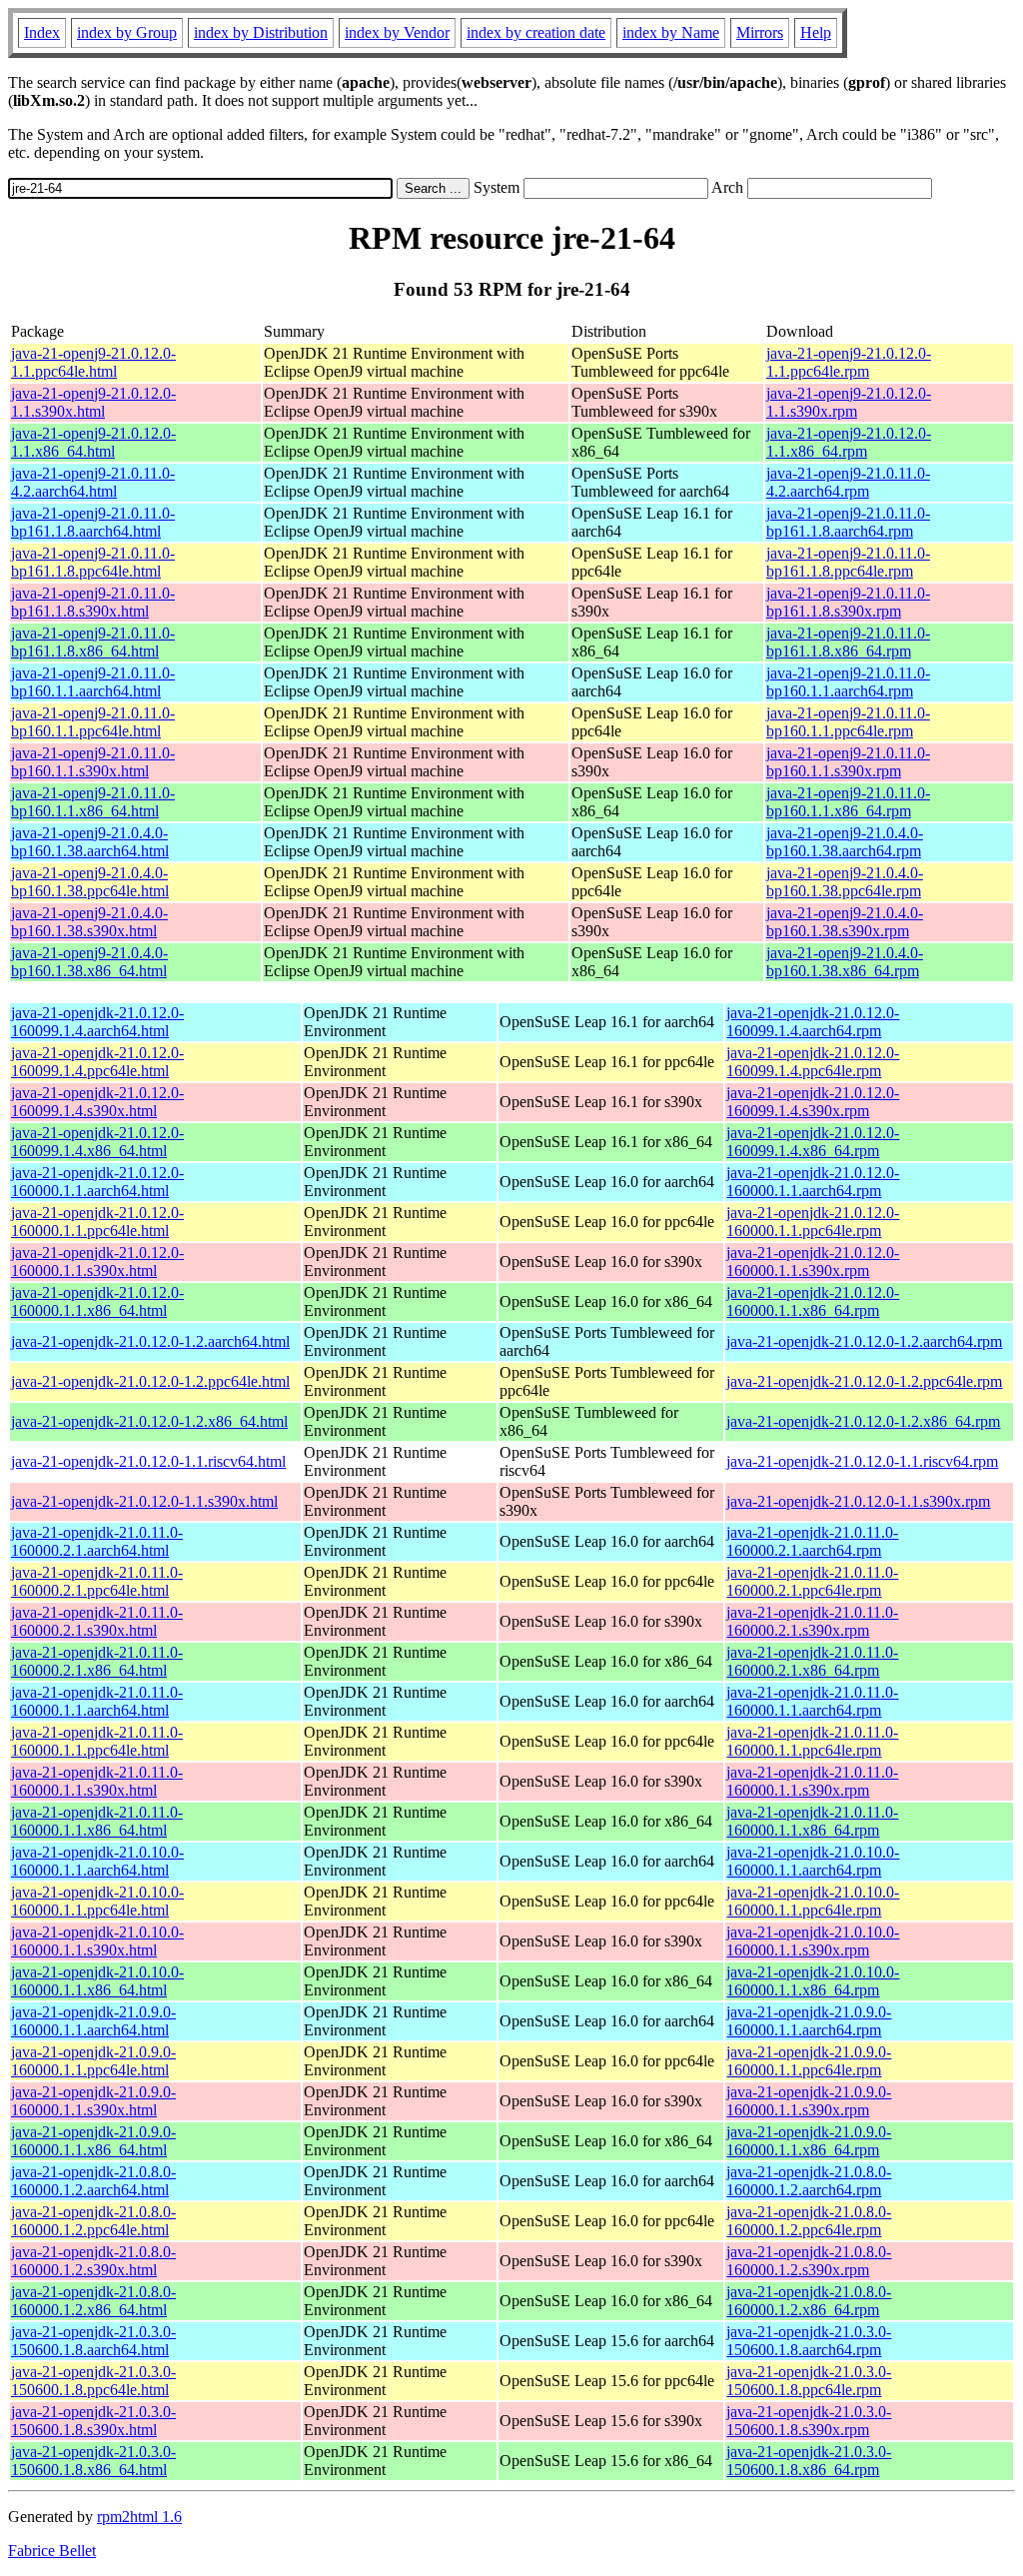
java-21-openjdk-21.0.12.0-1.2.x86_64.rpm (863, 1421)
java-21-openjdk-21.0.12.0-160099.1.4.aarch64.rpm (813, 1022)
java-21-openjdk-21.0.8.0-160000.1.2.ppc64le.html (93, 2221)
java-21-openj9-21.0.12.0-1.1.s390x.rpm (849, 402)
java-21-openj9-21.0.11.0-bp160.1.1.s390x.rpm (848, 762)
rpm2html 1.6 (139, 2517)
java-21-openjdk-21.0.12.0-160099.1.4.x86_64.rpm (813, 1142)
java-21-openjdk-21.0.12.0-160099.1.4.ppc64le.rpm (813, 1062)
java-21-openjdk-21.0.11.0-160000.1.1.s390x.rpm (812, 1781)
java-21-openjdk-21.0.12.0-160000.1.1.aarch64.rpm (813, 1182)
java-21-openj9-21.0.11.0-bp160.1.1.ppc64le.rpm (848, 722)
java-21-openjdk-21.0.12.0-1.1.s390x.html (144, 1501)
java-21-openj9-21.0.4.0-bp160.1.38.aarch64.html (90, 842)
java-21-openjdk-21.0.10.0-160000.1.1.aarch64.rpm (813, 1861)
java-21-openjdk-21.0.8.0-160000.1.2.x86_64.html (93, 2301)
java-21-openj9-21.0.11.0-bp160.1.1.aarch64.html (93, 682)
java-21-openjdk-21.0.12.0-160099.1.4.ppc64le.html (97, 1062)
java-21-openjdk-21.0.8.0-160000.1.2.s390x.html (93, 2261)
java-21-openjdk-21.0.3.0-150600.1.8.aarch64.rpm (809, 2341)
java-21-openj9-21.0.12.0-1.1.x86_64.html (93, 442)
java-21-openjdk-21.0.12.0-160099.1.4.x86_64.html (97, 1142)
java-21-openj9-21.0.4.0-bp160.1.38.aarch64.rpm (845, 842)
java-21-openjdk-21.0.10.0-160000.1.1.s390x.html (97, 1941)
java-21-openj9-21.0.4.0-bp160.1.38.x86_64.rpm (845, 962)
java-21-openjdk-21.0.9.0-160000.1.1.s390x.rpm (809, 2101)
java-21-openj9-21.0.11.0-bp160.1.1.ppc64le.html (93, 722)
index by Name (671, 32)
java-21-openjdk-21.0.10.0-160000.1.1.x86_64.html (97, 1981)
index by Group (127, 32)
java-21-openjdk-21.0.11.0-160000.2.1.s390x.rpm (812, 1621)
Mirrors (760, 32)
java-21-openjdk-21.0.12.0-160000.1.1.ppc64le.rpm (813, 1222)
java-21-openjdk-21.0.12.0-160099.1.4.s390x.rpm (813, 1102)
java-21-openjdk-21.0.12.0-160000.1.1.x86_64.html (97, 1301)
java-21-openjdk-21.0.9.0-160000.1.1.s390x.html (93, 2101)
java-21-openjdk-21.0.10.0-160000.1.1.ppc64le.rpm (813, 1901)
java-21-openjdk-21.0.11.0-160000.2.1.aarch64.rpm (812, 1541)
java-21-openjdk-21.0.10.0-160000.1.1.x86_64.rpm (813, 1981)
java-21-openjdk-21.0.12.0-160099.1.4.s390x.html (97, 1102)
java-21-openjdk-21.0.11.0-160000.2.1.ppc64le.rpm (812, 1581)
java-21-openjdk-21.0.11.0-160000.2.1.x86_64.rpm (812, 1661)
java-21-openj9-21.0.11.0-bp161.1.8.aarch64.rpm (848, 522)
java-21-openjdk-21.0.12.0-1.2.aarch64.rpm (864, 1341)
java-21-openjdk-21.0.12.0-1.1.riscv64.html (148, 1461)
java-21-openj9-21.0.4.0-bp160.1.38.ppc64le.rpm (845, 882)
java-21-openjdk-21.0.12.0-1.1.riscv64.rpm (862, 1461)
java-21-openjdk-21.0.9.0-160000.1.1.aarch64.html (93, 2021)
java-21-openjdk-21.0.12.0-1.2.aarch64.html (150, 1341)
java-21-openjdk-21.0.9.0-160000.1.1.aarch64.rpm (809, 2021)
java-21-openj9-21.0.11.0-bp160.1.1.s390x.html (93, 762)
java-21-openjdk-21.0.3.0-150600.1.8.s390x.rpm (809, 2421)
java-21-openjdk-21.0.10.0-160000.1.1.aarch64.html (97, 1861)
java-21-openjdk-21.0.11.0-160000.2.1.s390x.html (97, 1621)
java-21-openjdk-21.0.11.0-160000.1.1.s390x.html (97, 1781)
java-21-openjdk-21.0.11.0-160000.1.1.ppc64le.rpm (812, 1741)
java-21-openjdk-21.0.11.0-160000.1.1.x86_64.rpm (812, 1821)
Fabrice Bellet (52, 2551)
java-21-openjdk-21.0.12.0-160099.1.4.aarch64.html (97, 1022)
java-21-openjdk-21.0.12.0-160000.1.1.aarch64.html (97, 1182)
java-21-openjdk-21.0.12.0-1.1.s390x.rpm (858, 1501)
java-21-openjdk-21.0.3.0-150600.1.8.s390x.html (93, 2421)
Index (42, 32)
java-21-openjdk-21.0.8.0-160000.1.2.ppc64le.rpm (809, 2221)
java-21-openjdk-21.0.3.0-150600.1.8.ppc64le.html (93, 2381)
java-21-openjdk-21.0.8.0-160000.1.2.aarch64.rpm (809, 2181)
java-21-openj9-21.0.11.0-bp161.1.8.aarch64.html (93, 522)
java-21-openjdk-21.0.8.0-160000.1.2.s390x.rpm (809, 2261)
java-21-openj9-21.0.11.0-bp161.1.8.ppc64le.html (93, 562)
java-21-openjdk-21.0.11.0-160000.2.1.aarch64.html (97, 1541)
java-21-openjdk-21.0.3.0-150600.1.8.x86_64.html (93, 2461)
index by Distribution (261, 32)
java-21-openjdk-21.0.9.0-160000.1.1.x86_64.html (93, 2141)
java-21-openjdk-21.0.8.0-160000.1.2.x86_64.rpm (809, 2301)
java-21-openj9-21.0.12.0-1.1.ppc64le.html (93, 362)
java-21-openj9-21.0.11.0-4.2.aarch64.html (93, 482)
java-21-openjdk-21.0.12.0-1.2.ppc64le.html (150, 1381)
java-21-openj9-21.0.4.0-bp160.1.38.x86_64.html (89, 962)
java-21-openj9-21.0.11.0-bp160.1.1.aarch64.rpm (848, 682)
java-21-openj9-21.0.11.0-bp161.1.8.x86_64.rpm (848, 642)
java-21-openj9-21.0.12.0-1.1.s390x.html (93, 402)
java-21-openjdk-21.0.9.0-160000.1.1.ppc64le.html (93, 2061)
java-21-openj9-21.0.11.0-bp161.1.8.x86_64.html (93, 642)
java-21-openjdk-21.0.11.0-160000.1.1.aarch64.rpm (812, 1701)
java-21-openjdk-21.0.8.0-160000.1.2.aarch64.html (93, 2181)
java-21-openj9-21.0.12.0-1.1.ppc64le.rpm (849, 362)
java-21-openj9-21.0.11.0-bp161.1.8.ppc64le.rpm (848, 562)
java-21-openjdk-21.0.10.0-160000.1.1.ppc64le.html (97, 1901)
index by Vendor (397, 32)
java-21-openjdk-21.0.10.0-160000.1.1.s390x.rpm (813, 1941)
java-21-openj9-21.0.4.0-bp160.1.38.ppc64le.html (90, 882)
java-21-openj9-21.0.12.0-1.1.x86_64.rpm (849, 442)
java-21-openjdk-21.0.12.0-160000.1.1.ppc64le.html (97, 1222)
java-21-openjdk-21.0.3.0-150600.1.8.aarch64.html (93, 2341)
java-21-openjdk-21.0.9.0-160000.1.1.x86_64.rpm (809, 2141)
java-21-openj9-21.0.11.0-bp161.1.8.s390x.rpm (848, 602)
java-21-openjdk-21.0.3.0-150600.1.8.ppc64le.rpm (809, 2381)
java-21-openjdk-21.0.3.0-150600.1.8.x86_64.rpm (809, 2461)
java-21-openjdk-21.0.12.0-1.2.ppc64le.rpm (864, 1381)
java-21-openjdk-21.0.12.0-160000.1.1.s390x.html (97, 1262)
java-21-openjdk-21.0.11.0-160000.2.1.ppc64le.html (97, 1581)
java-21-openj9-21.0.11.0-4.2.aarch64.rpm (848, 482)
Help (816, 32)
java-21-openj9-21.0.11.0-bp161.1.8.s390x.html (93, 602)
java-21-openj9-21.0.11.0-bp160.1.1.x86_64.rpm (848, 802)
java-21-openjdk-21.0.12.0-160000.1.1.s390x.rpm (813, 1262)
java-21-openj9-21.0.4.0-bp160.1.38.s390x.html (89, 922)
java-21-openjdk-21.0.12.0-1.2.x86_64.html (149, 1421)
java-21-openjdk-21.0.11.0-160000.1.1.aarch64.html (97, 1701)
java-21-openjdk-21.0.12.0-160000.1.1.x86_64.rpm (813, 1301)
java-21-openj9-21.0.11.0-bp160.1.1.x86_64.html (93, 802)
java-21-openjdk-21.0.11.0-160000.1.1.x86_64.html (97, 1821)
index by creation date (536, 32)
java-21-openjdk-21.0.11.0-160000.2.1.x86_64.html (97, 1661)
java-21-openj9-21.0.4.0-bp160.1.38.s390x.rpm (845, 922)
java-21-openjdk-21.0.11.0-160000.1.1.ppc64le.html (97, 1741)
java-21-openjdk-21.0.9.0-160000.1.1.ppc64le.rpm (809, 2061)
